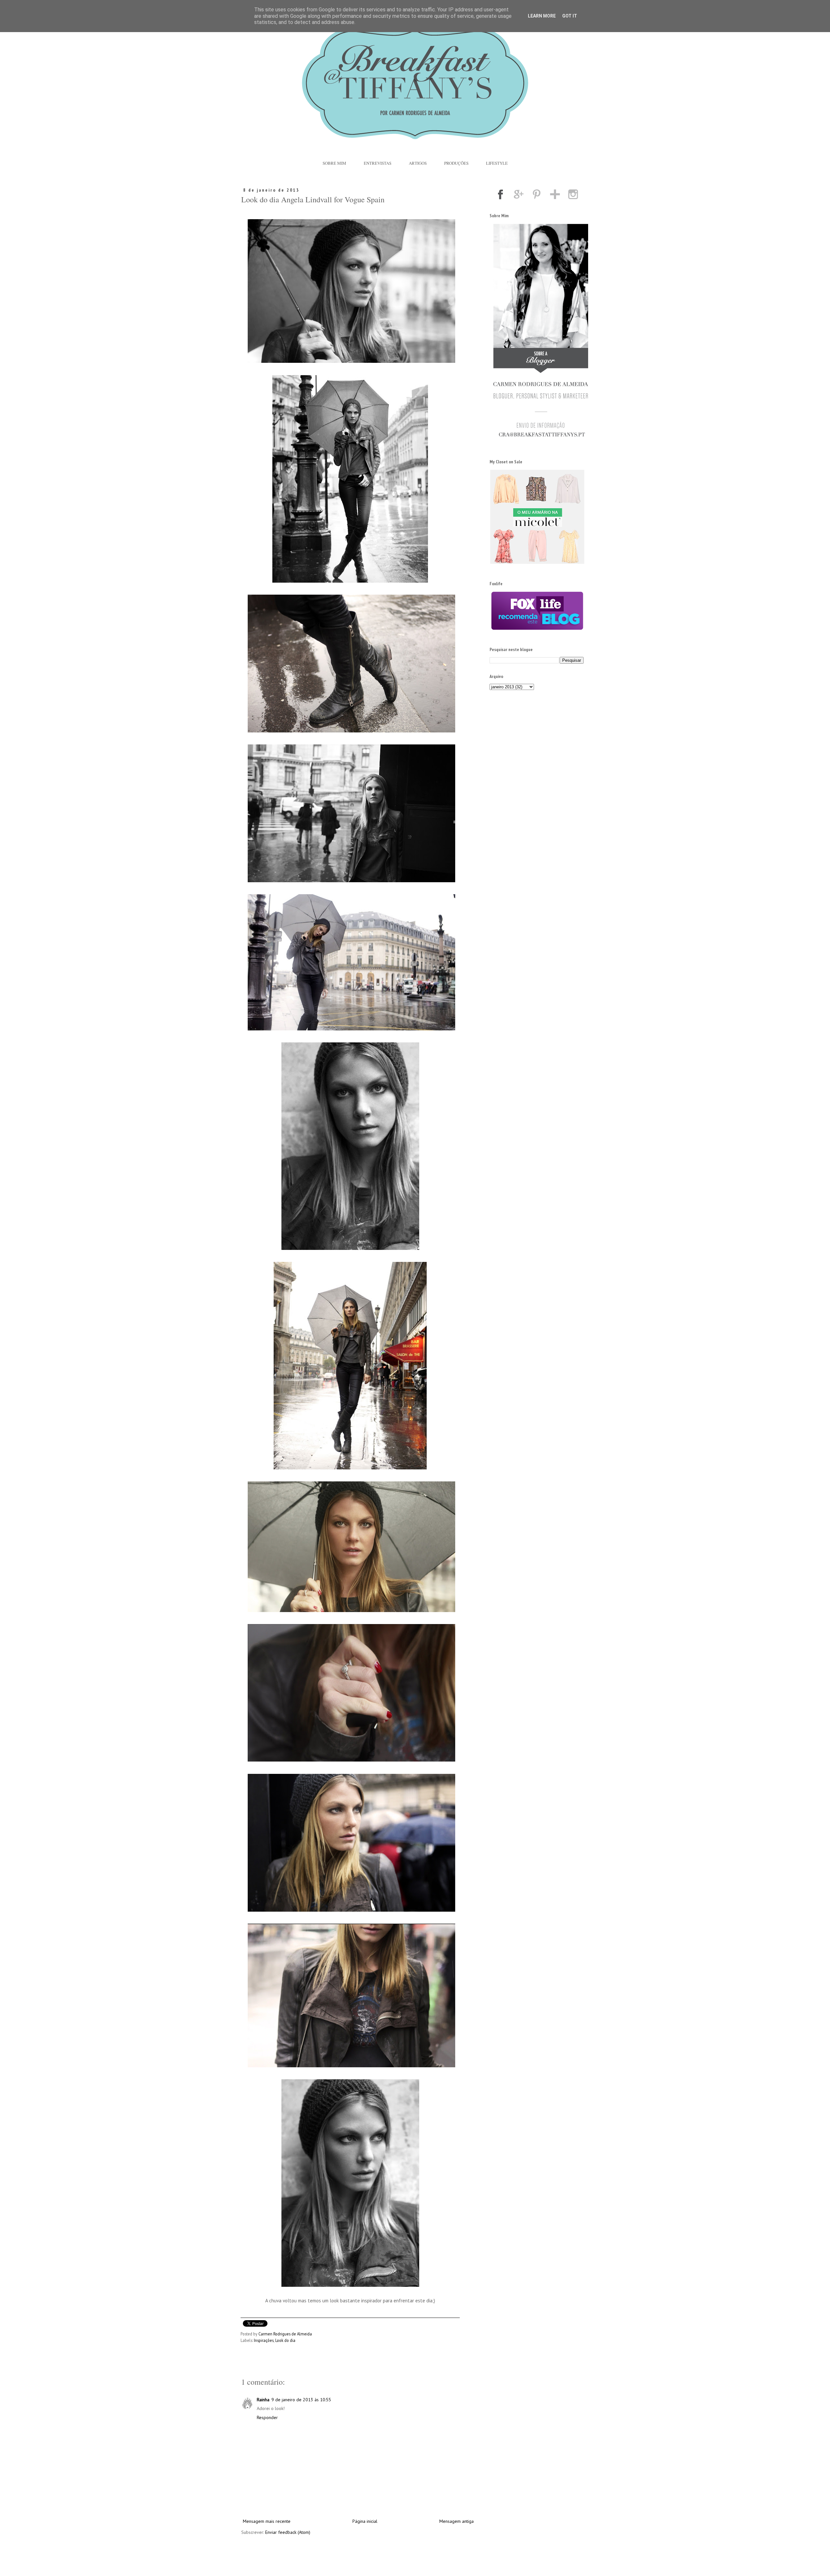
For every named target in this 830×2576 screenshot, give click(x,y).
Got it (570, 16)
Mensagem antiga (456, 2521)
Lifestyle (497, 163)
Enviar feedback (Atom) (288, 2532)
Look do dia (285, 2340)
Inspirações (264, 2340)
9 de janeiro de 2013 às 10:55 (301, 2400)
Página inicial (365, 2521)
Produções (456, 163)
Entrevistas (378, 163)
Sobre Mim (334, 163)
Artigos (418, 163)
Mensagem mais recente (267, 2521)
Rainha (263, 2400)
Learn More (542, 16)
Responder (267, 2417)
